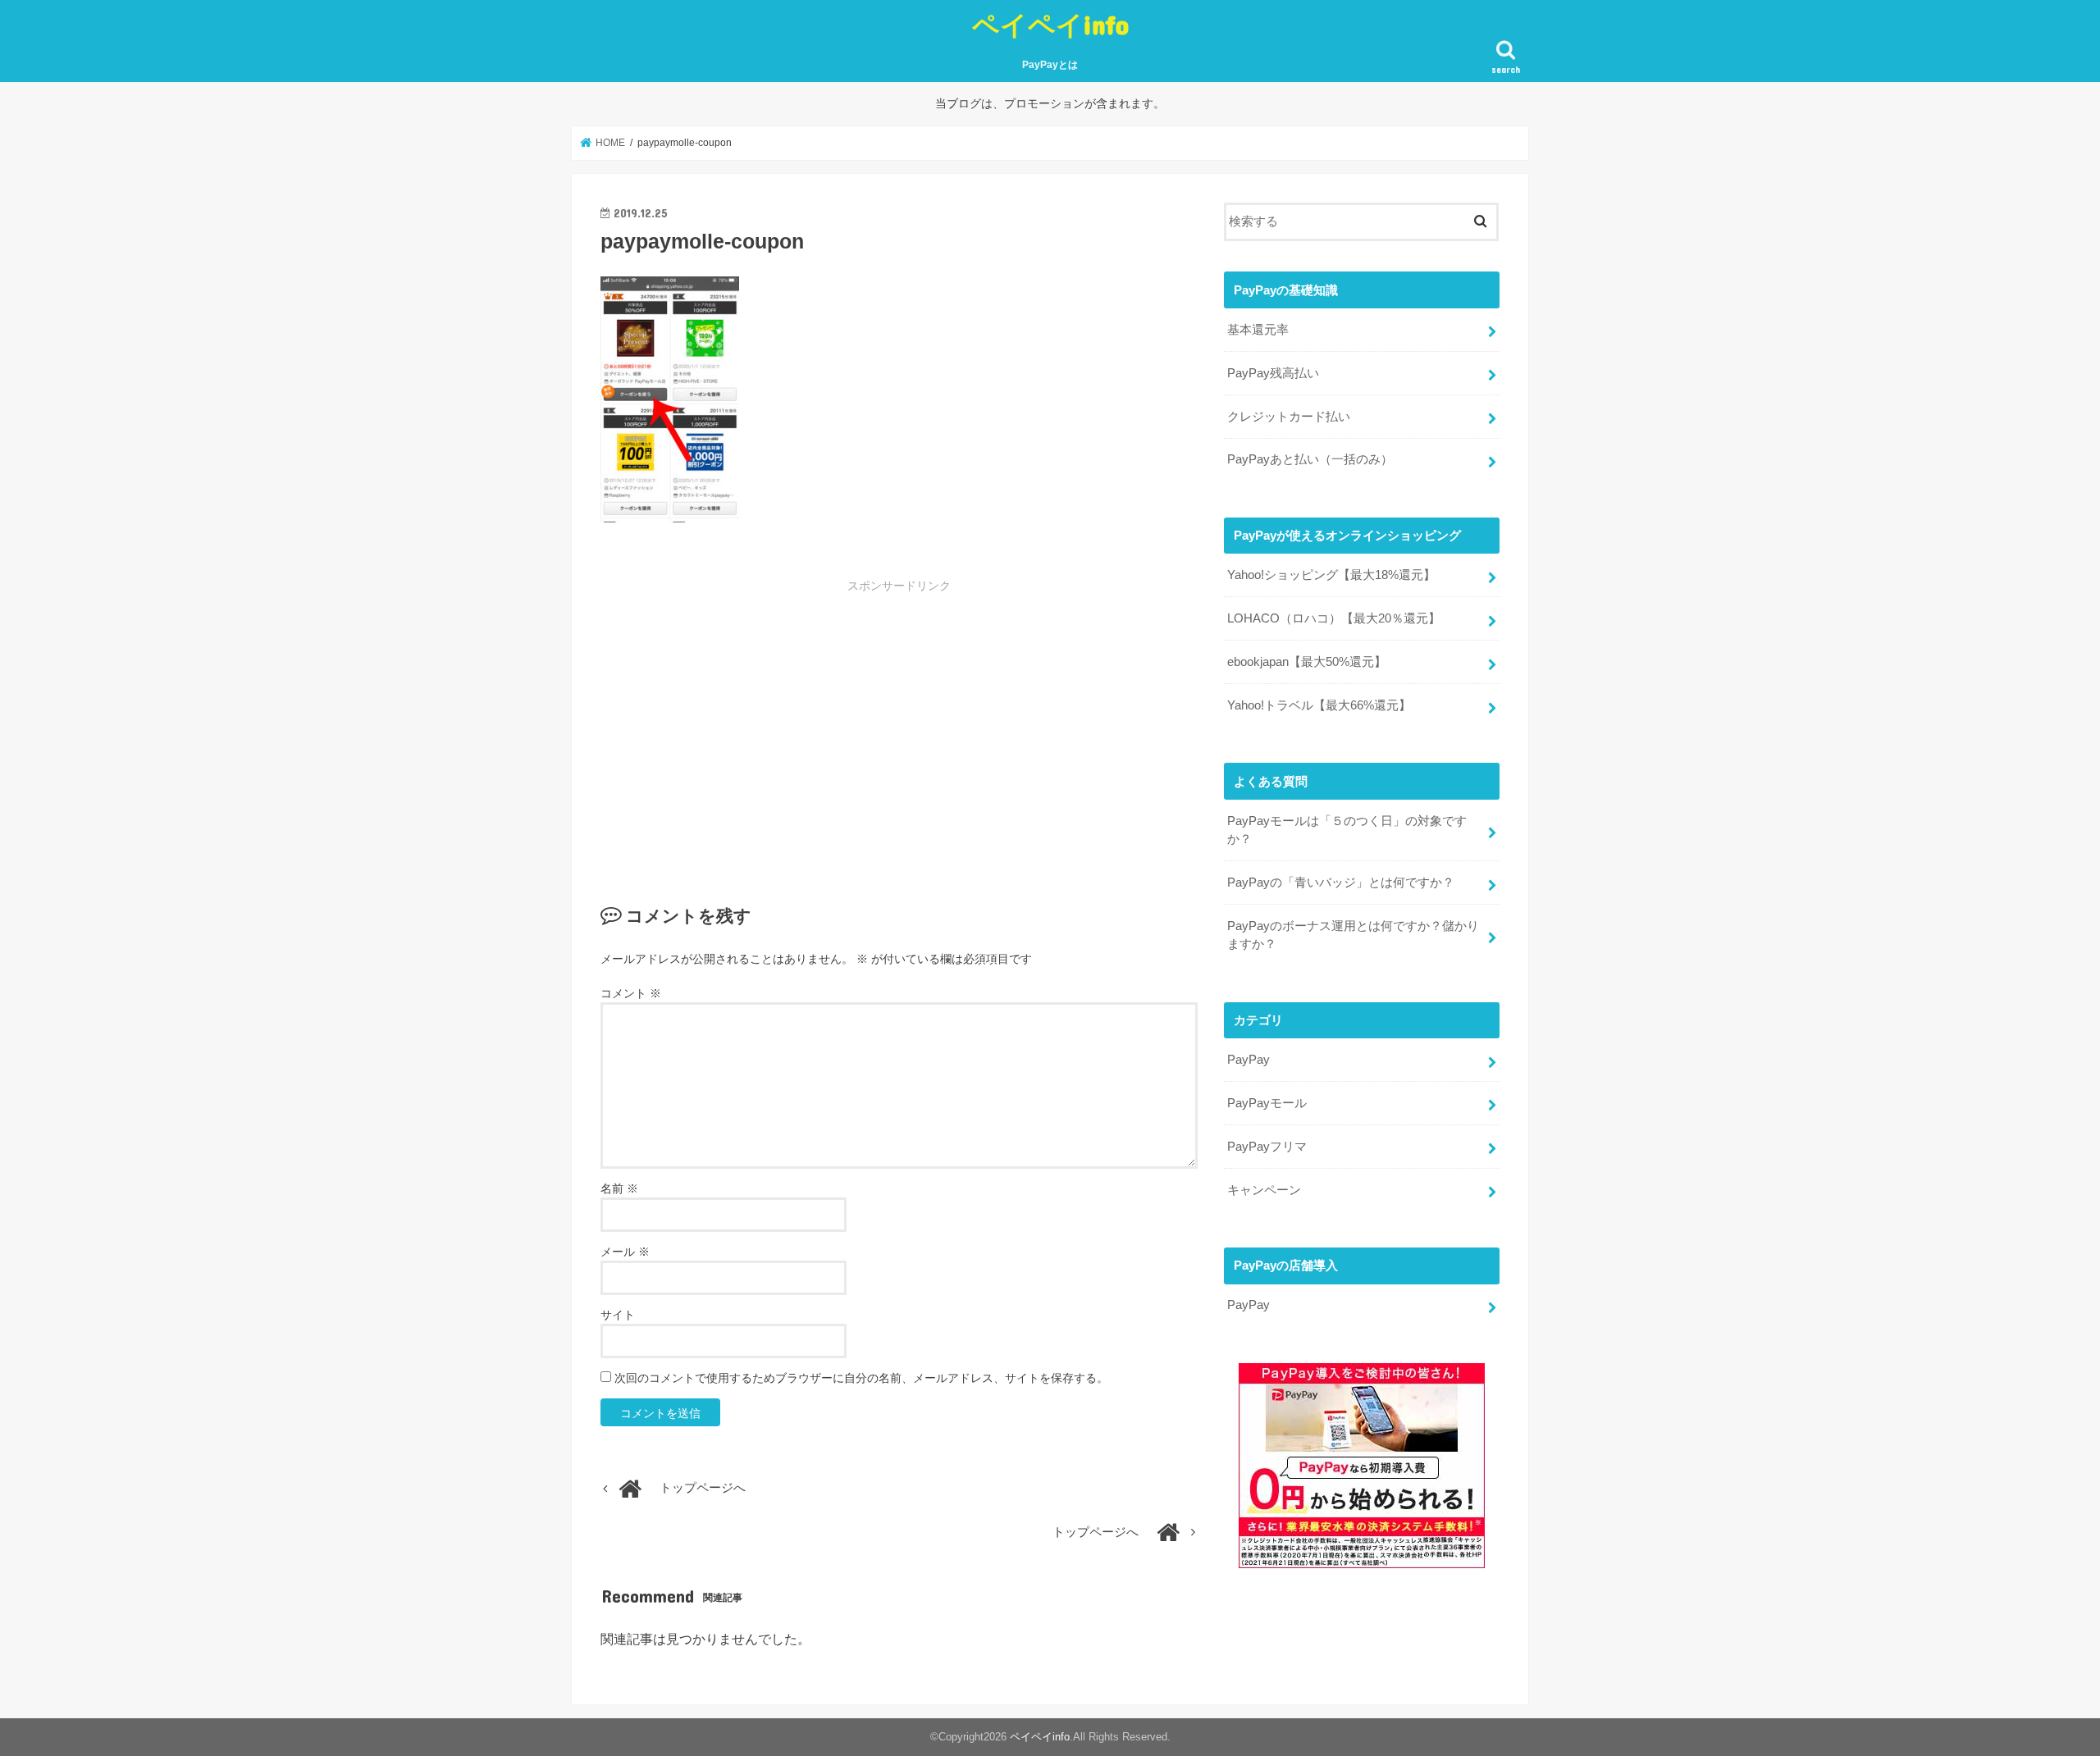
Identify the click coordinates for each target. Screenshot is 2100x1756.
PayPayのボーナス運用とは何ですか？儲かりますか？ (1353, 935)
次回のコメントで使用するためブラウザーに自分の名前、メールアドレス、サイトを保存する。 (861, 1378)
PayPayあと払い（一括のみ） (1310, 459)
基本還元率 (1258, 330)
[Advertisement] (776, 716)
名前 (619, 1188)
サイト (618, 1315)
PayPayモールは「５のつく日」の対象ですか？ (1347, 830)
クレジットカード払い (1289, 417)
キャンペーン (1264, 1190)
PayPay (1249, 1060)
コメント (631, 993)
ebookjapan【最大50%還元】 (1307, 662)
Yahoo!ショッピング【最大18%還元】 (1331, 575)
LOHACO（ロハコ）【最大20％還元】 (1334, 618)
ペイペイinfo (1050, 24)
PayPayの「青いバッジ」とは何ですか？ (1341, 883)
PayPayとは (1050, 65)
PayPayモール (1267, 1103)
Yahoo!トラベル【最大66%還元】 (1319, 705)
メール (625, 1252)
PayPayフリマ (1267, 1147)
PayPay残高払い (1273, 373)
